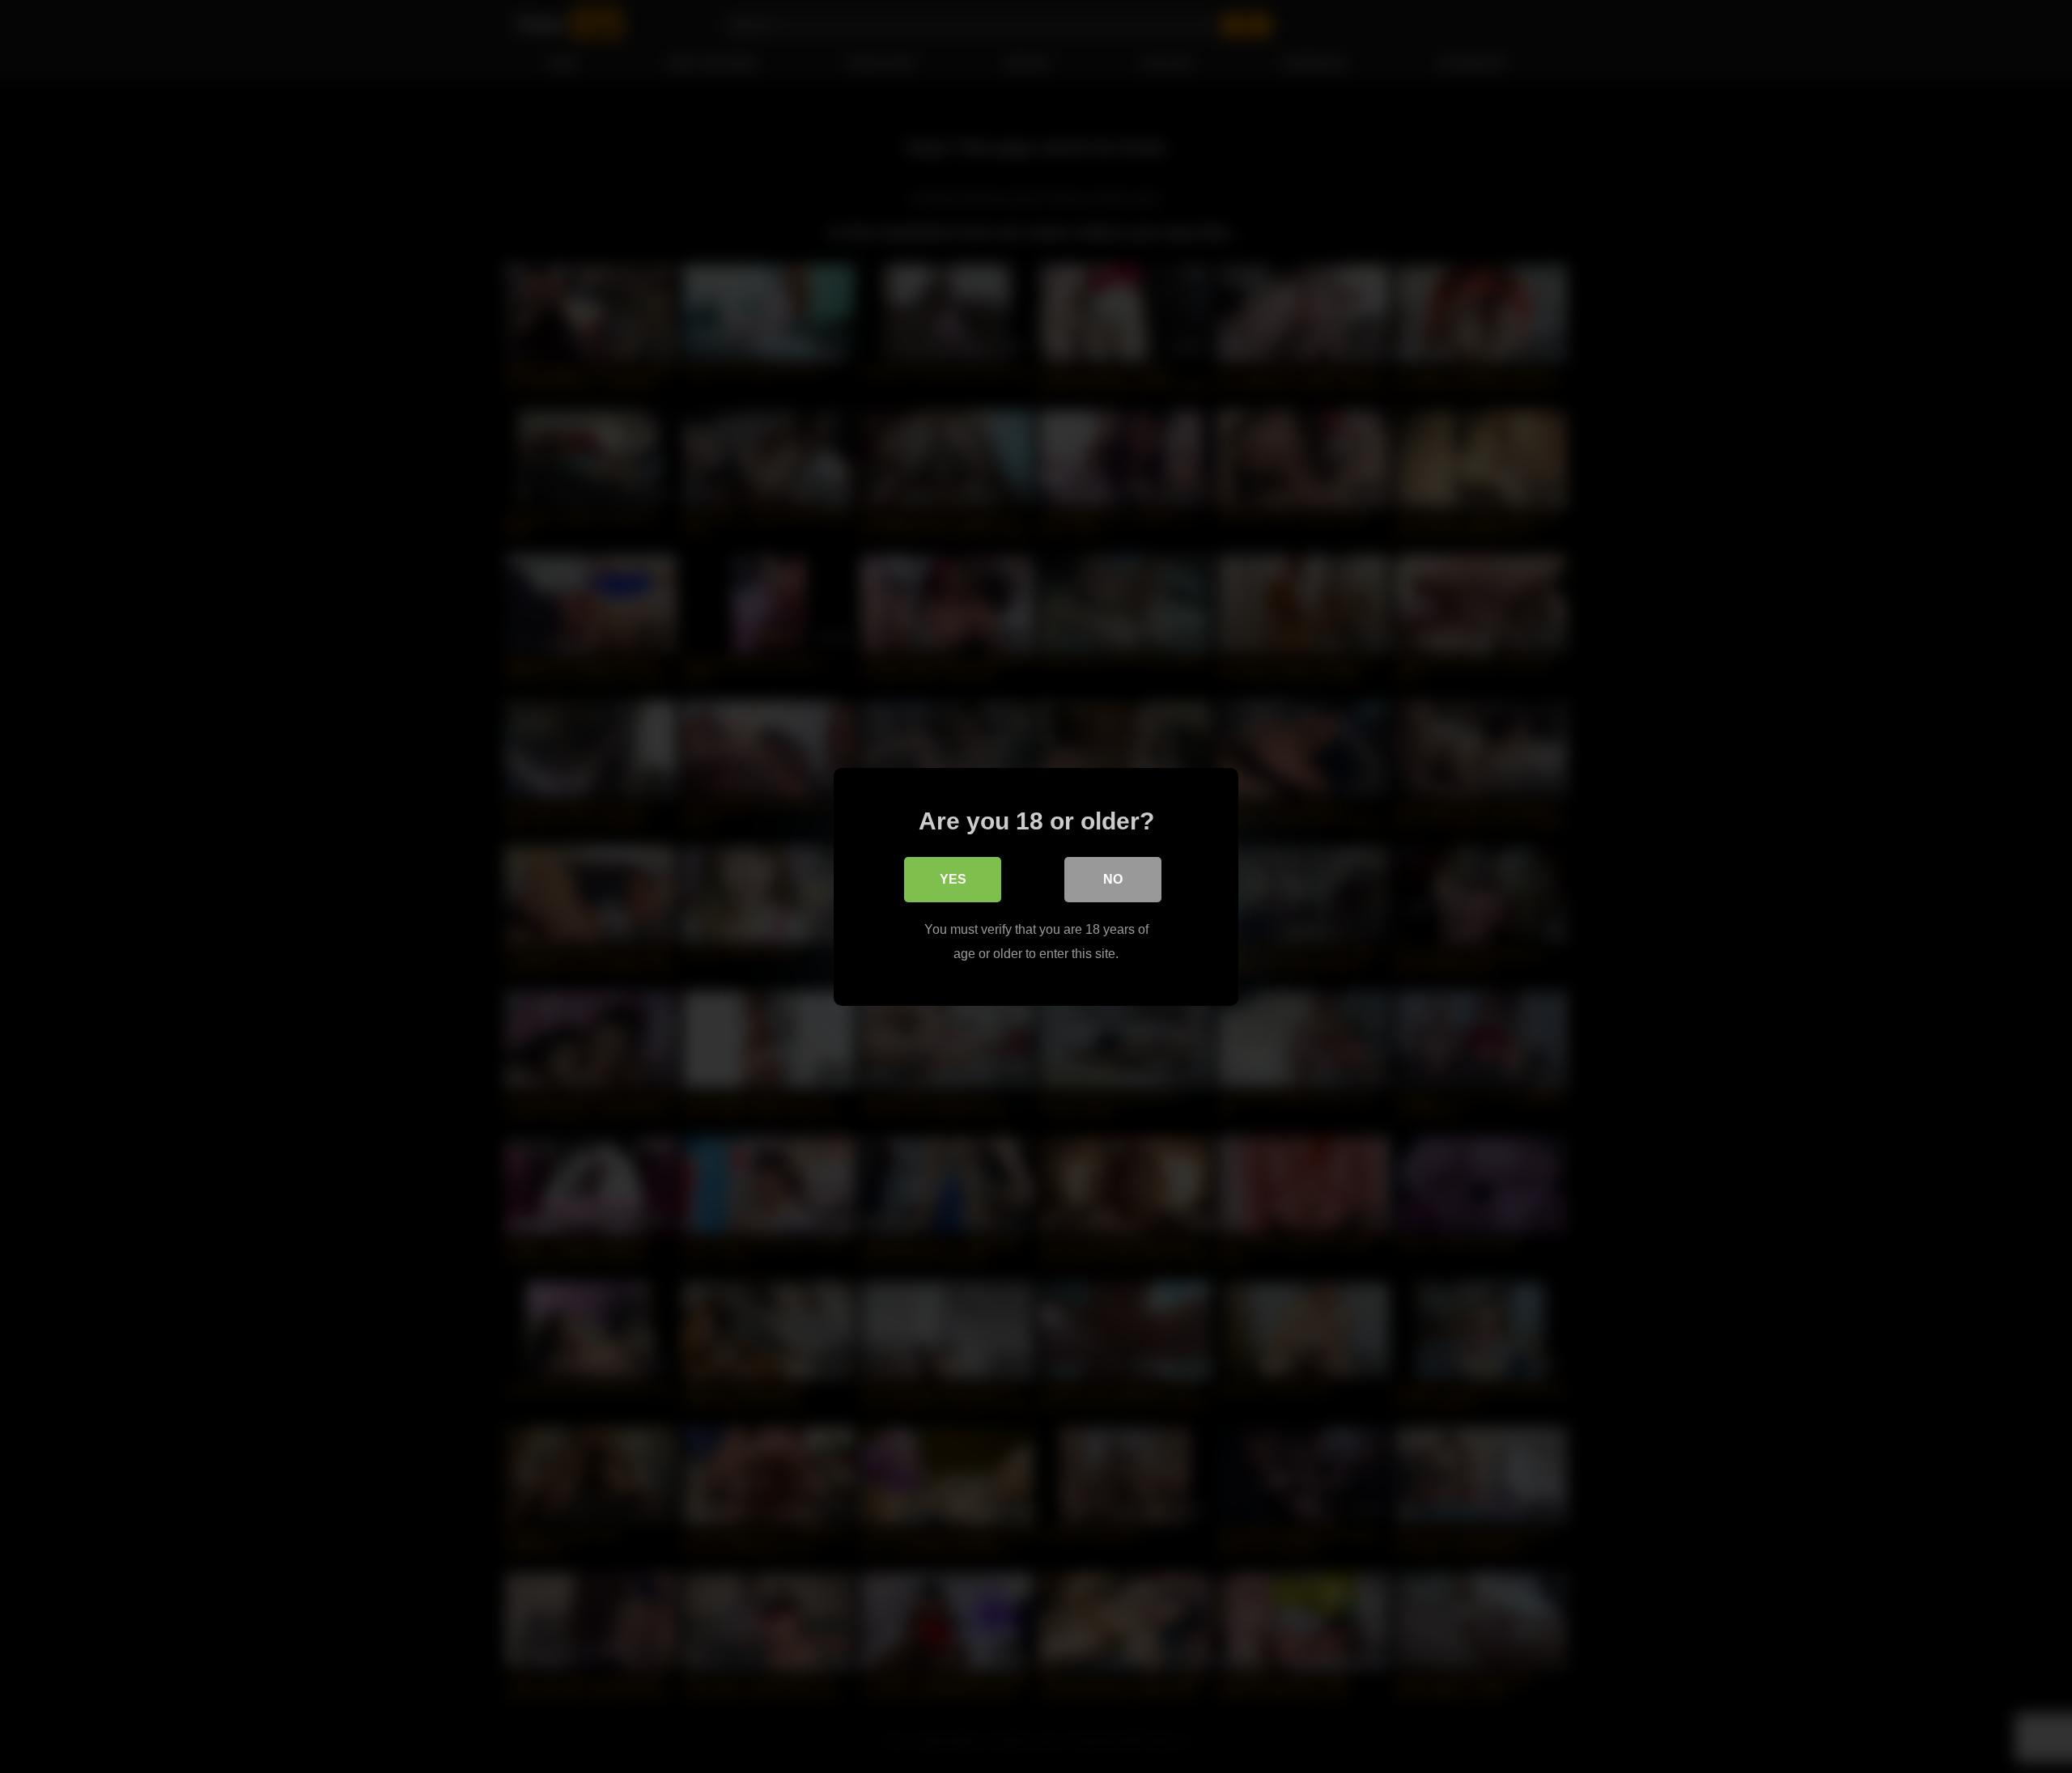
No (1113, 878)
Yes (953, 878)
